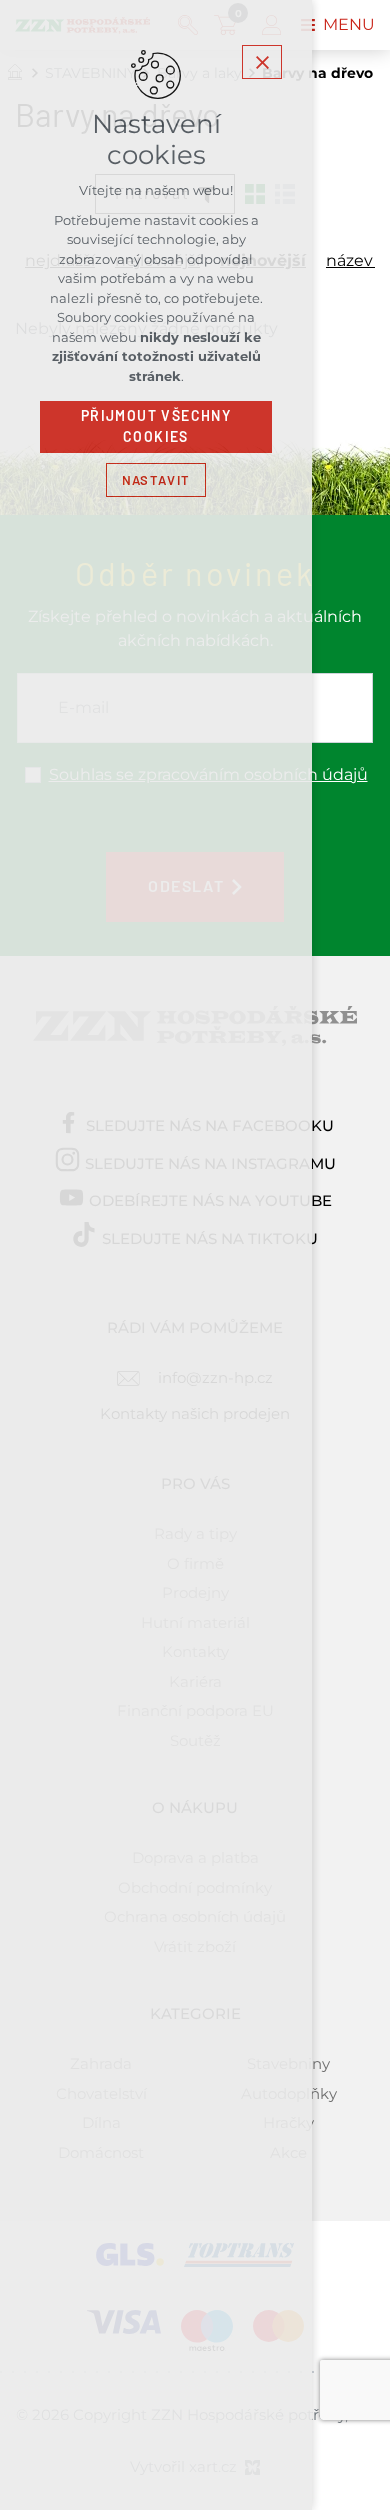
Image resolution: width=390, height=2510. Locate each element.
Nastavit (156, 480)
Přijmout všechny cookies (156, 426)
